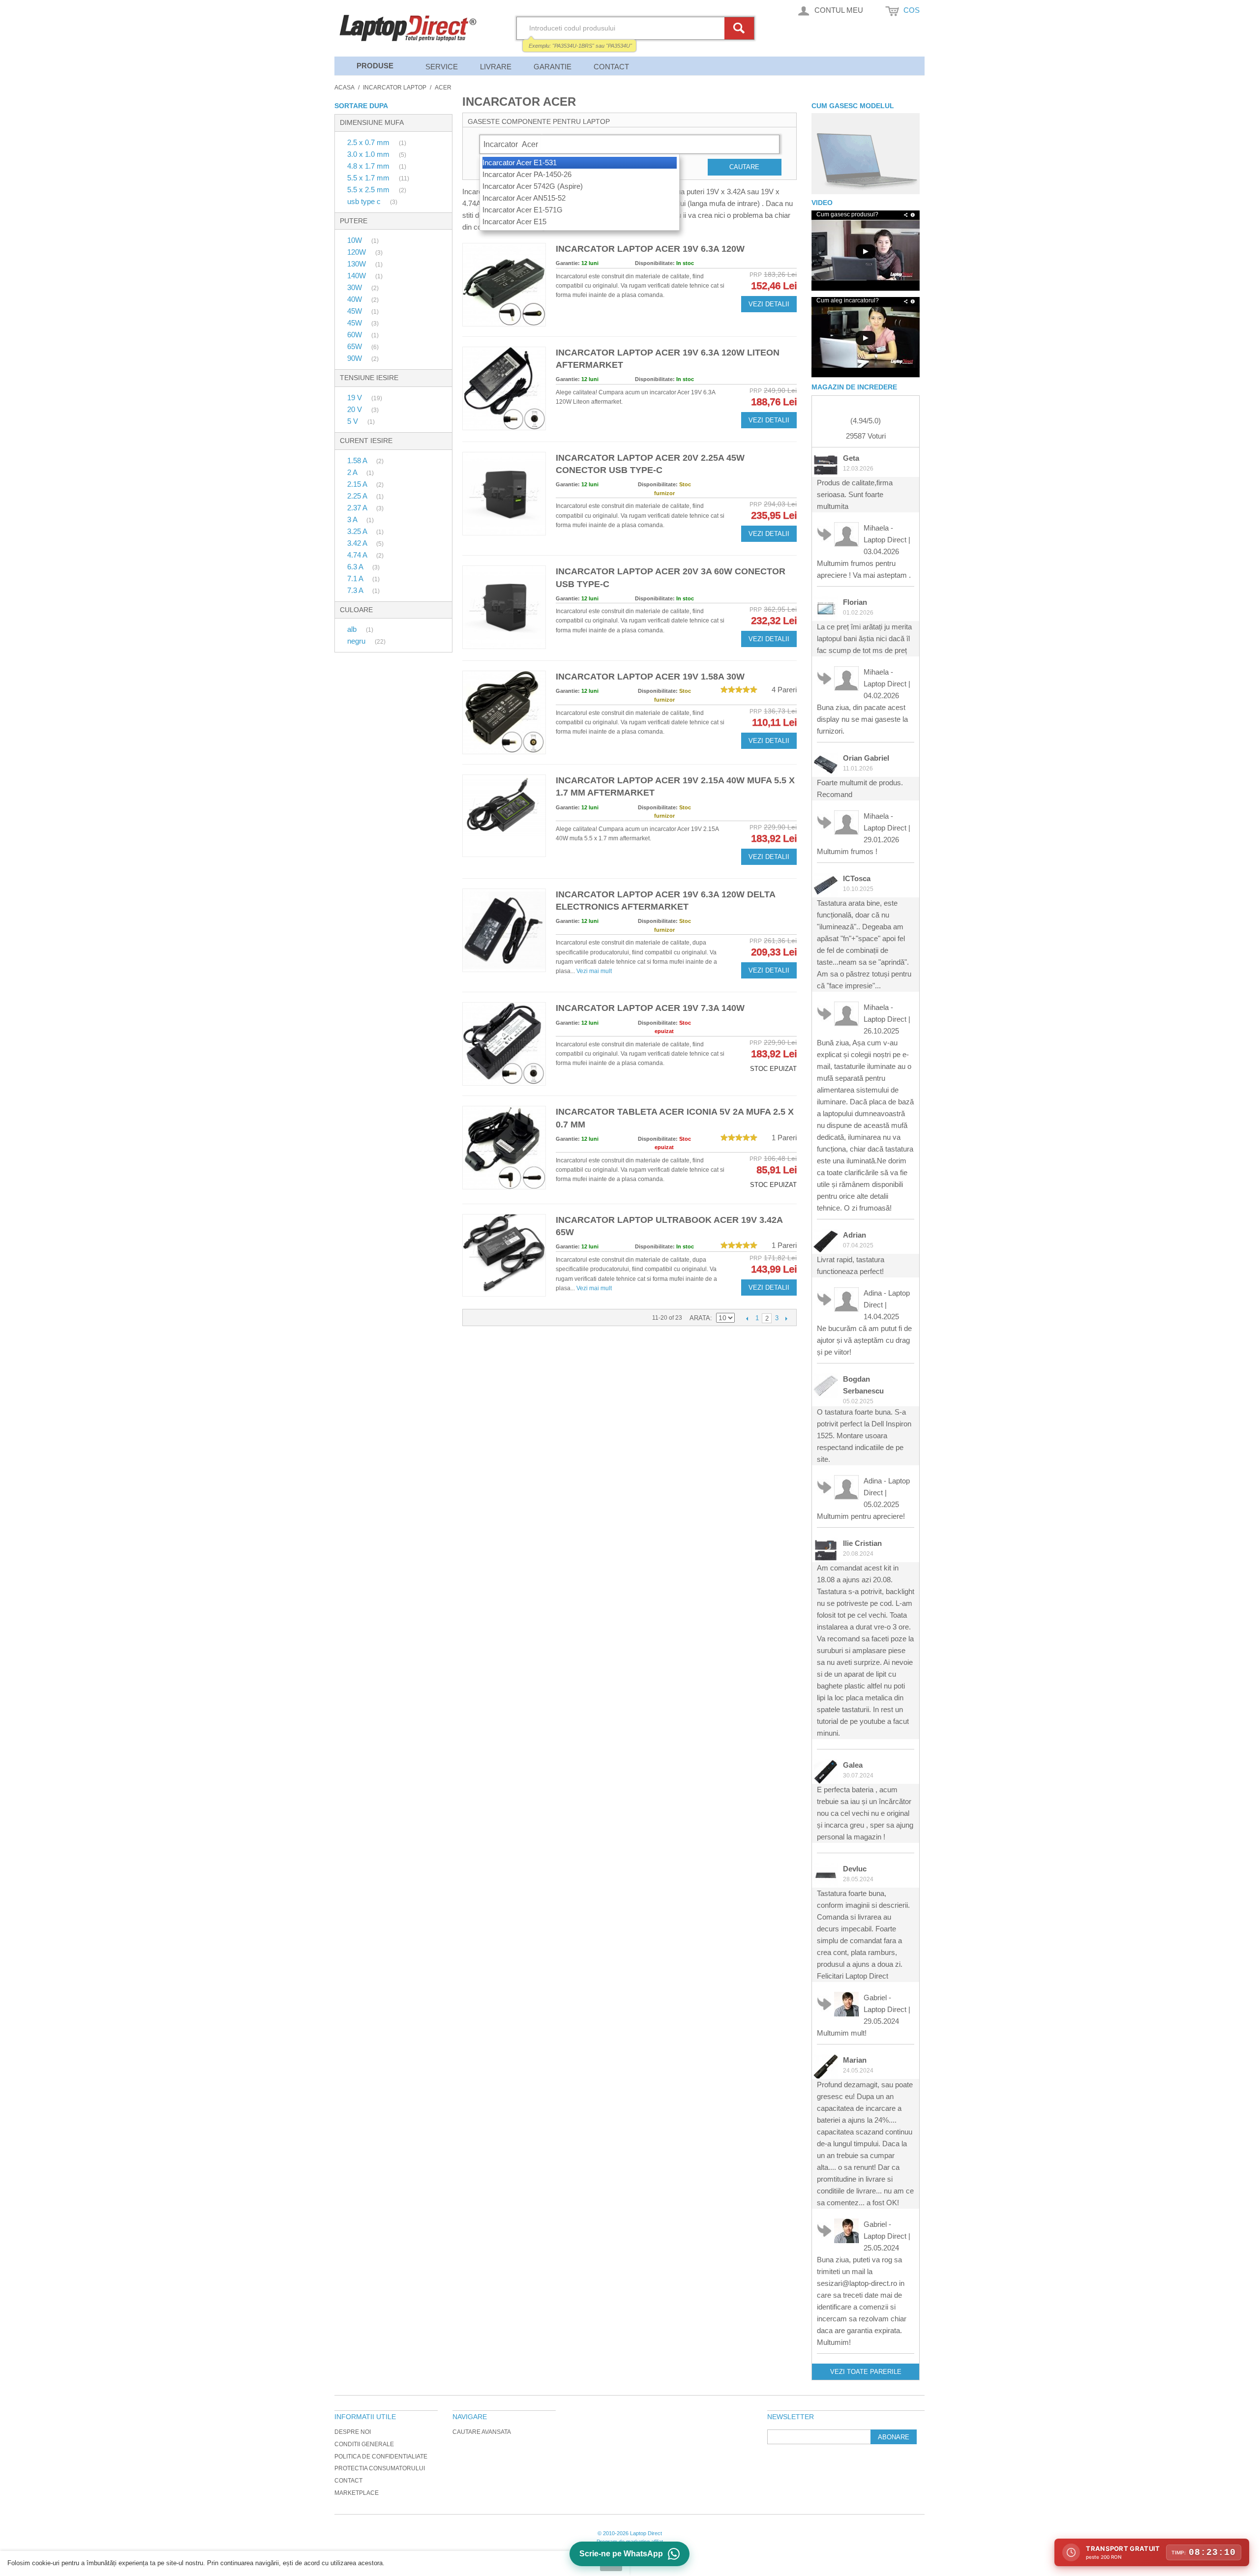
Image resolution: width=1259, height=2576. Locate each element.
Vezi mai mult (594, 971)
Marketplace (357, 2493)
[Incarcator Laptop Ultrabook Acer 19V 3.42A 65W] (504, 1255)
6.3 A (356, 567)
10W (356, 240)
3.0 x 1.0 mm (369, 154)
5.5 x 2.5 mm (369, 190)
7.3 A (356, 590)
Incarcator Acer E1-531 (520, 163)
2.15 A (358, 484)
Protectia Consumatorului (380, 2468)
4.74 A (358, 555)
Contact (611, 67)
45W (356, 311)
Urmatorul (786, 1318)
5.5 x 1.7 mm (369, 178)
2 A (353, 472)
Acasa (345, 88)
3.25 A (358, 531)
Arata (700, 1318)
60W (356, 335)
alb (353, 629)
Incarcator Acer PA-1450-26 (527, 174)
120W (358, 252)
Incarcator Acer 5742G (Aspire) (533, 186)
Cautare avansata (482, 2432)
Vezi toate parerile (866, 2372)
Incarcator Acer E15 (514, 222)
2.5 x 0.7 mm (369, 142)
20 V (356, 409)
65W (356, 346)
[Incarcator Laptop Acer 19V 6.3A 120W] (504, 285)
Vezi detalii (769, 304)
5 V (354, 421)
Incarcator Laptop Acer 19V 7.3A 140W (650, 1008)
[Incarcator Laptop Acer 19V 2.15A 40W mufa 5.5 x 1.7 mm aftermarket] (504, 816)
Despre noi (353, 2432)
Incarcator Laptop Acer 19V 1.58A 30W (650, 677)
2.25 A (358, 496)
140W (358, 276)
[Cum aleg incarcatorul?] (866, 338)
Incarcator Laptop (395, 88)
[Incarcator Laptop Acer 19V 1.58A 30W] (504, 712)
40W (356, 299)
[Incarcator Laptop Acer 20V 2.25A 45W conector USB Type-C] (504, 494)
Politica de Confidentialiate (381, 2457)
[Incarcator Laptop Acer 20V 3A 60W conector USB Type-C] (504, 607)
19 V (356, 398)
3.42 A (358, 543)
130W (358, 264)
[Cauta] (741, 28)
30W (356, 287)
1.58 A (358, 460)
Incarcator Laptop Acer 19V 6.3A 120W (650, 249)
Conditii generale (364, 2444)
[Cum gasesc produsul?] (866, 154)
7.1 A (356, 578)
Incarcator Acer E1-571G (523, 210)
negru (357, 641)
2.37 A (358, 508)
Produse (375, 66)
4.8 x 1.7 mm (369, 166)
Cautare (744, 167)
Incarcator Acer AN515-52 (524, 198)
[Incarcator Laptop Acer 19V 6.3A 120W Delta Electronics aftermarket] (504, 930)
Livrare (496, 67)
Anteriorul (747, 1318)
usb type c (365, 201)
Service (442, 67)
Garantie (553, 67)
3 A (353, 519)
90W (356, 358)
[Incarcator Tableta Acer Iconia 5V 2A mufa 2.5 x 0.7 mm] (504, 1148)
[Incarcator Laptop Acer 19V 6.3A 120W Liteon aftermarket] (504, 388)
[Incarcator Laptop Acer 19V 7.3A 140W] (504, 1044)
